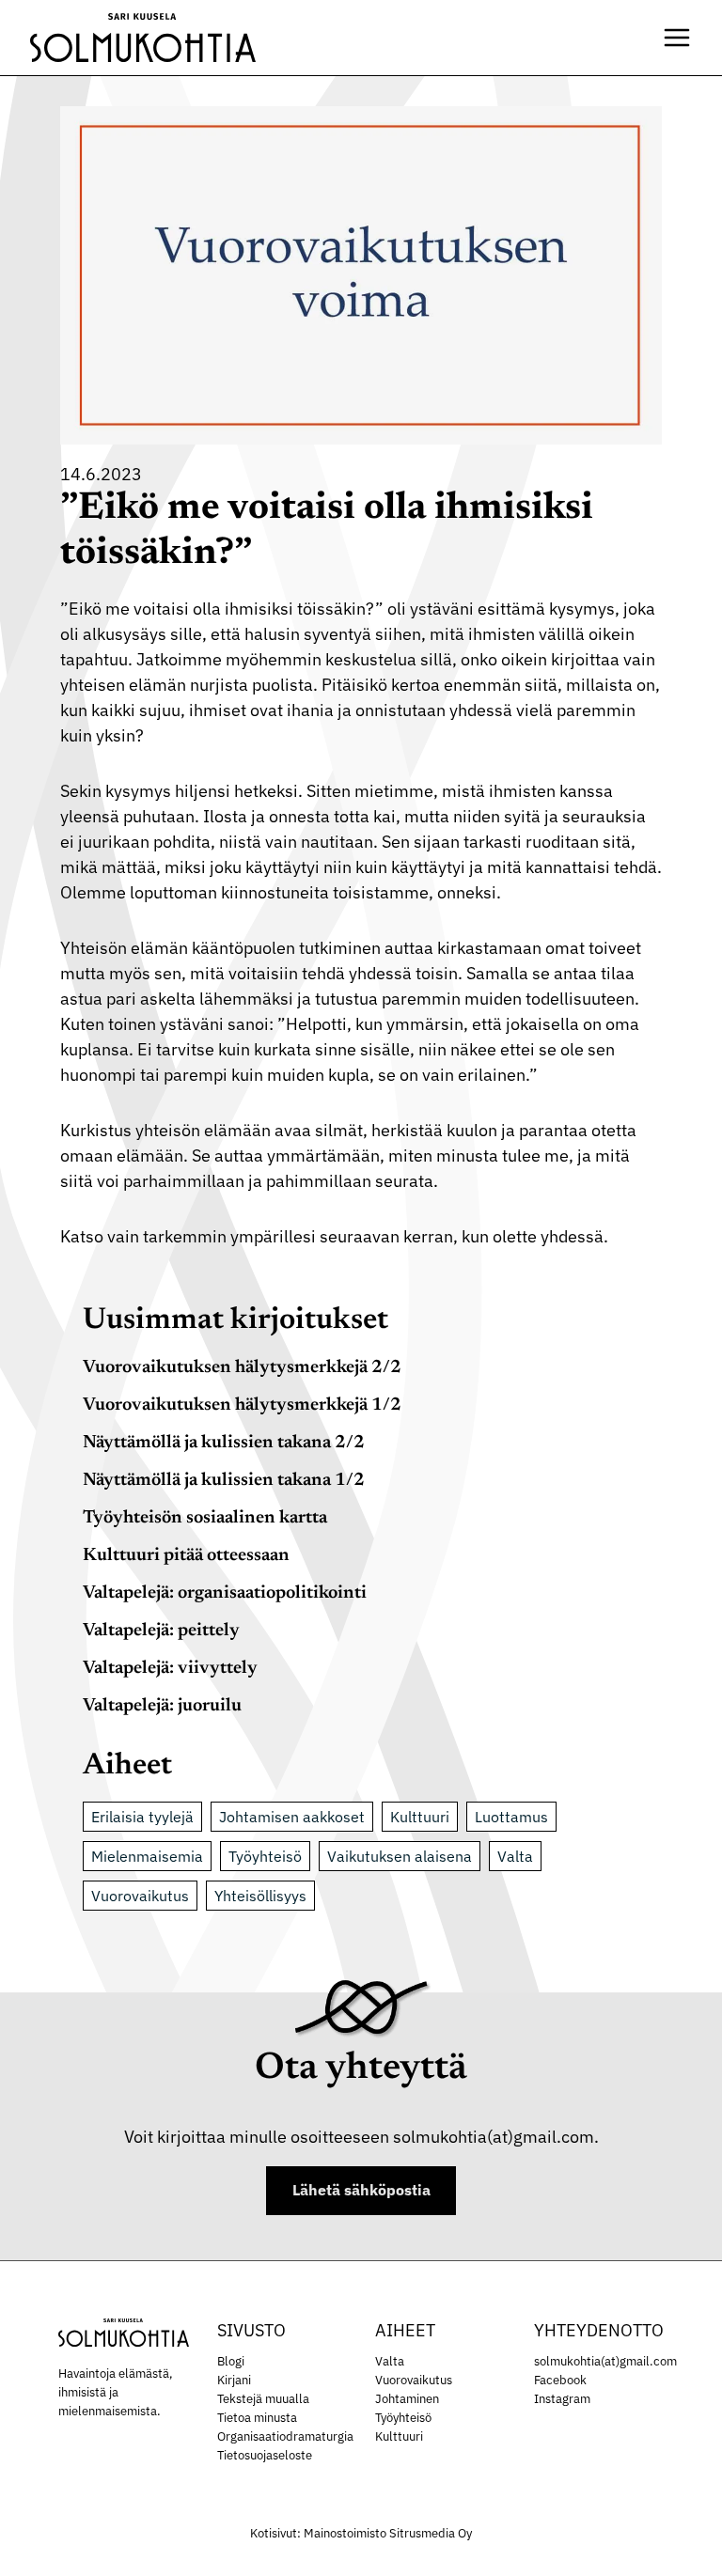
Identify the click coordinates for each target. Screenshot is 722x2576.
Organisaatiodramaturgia (285, 2436)
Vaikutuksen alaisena (400, 1856)
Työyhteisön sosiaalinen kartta (205, 1518)
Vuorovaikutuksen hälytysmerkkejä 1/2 (242, 1405)
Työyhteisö (265, 1856)
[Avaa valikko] (677, 38)
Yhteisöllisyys (260, 1896)
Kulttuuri (420, 1817)
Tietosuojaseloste (265, 2455)
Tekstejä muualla (263, 2398)
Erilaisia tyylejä (142, 1817)
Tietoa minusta (257, 2417)
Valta (515, 1856)
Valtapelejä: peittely (161, 1631)
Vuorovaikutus (140, 1896)
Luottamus (511, 1817)
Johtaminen (407, 2398)
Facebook (560, 2380)
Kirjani (234, 2380)
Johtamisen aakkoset (292, 1817)
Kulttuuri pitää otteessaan (186, 1556)
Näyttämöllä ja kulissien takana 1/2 (224, 1481)
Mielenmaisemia (147, 1856)
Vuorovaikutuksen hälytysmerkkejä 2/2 (242, 1368)
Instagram (562, 2398)
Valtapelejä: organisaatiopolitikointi (225, 1593)
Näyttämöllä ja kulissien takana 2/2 (224, 1443)
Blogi (231, 2361)
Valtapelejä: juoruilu (162, 1706)
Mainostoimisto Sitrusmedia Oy (388, 2533)
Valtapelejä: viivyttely (170, 1669)
